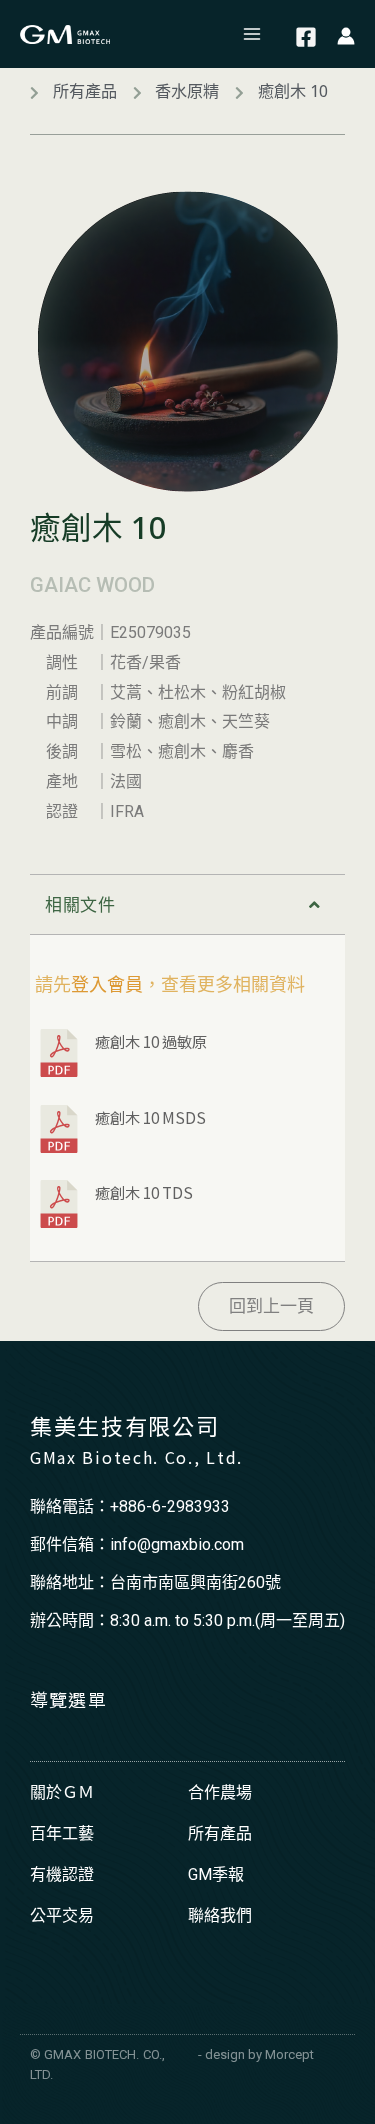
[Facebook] (306, 37)
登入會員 (107, 984)
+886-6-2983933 (170, 1506)
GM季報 (216, 1874)
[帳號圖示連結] (346, 34)
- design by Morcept (256, 2054)
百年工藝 (62, 1833)
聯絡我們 (220, 1915)
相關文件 (80, 905)
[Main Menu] (253, 34)
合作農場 (220, 1792)
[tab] (187, 904)
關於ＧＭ (62, 1792)
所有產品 (220, 1833)
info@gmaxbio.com (177, 1544)
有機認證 (62, 1874)
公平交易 (62, 1915)
